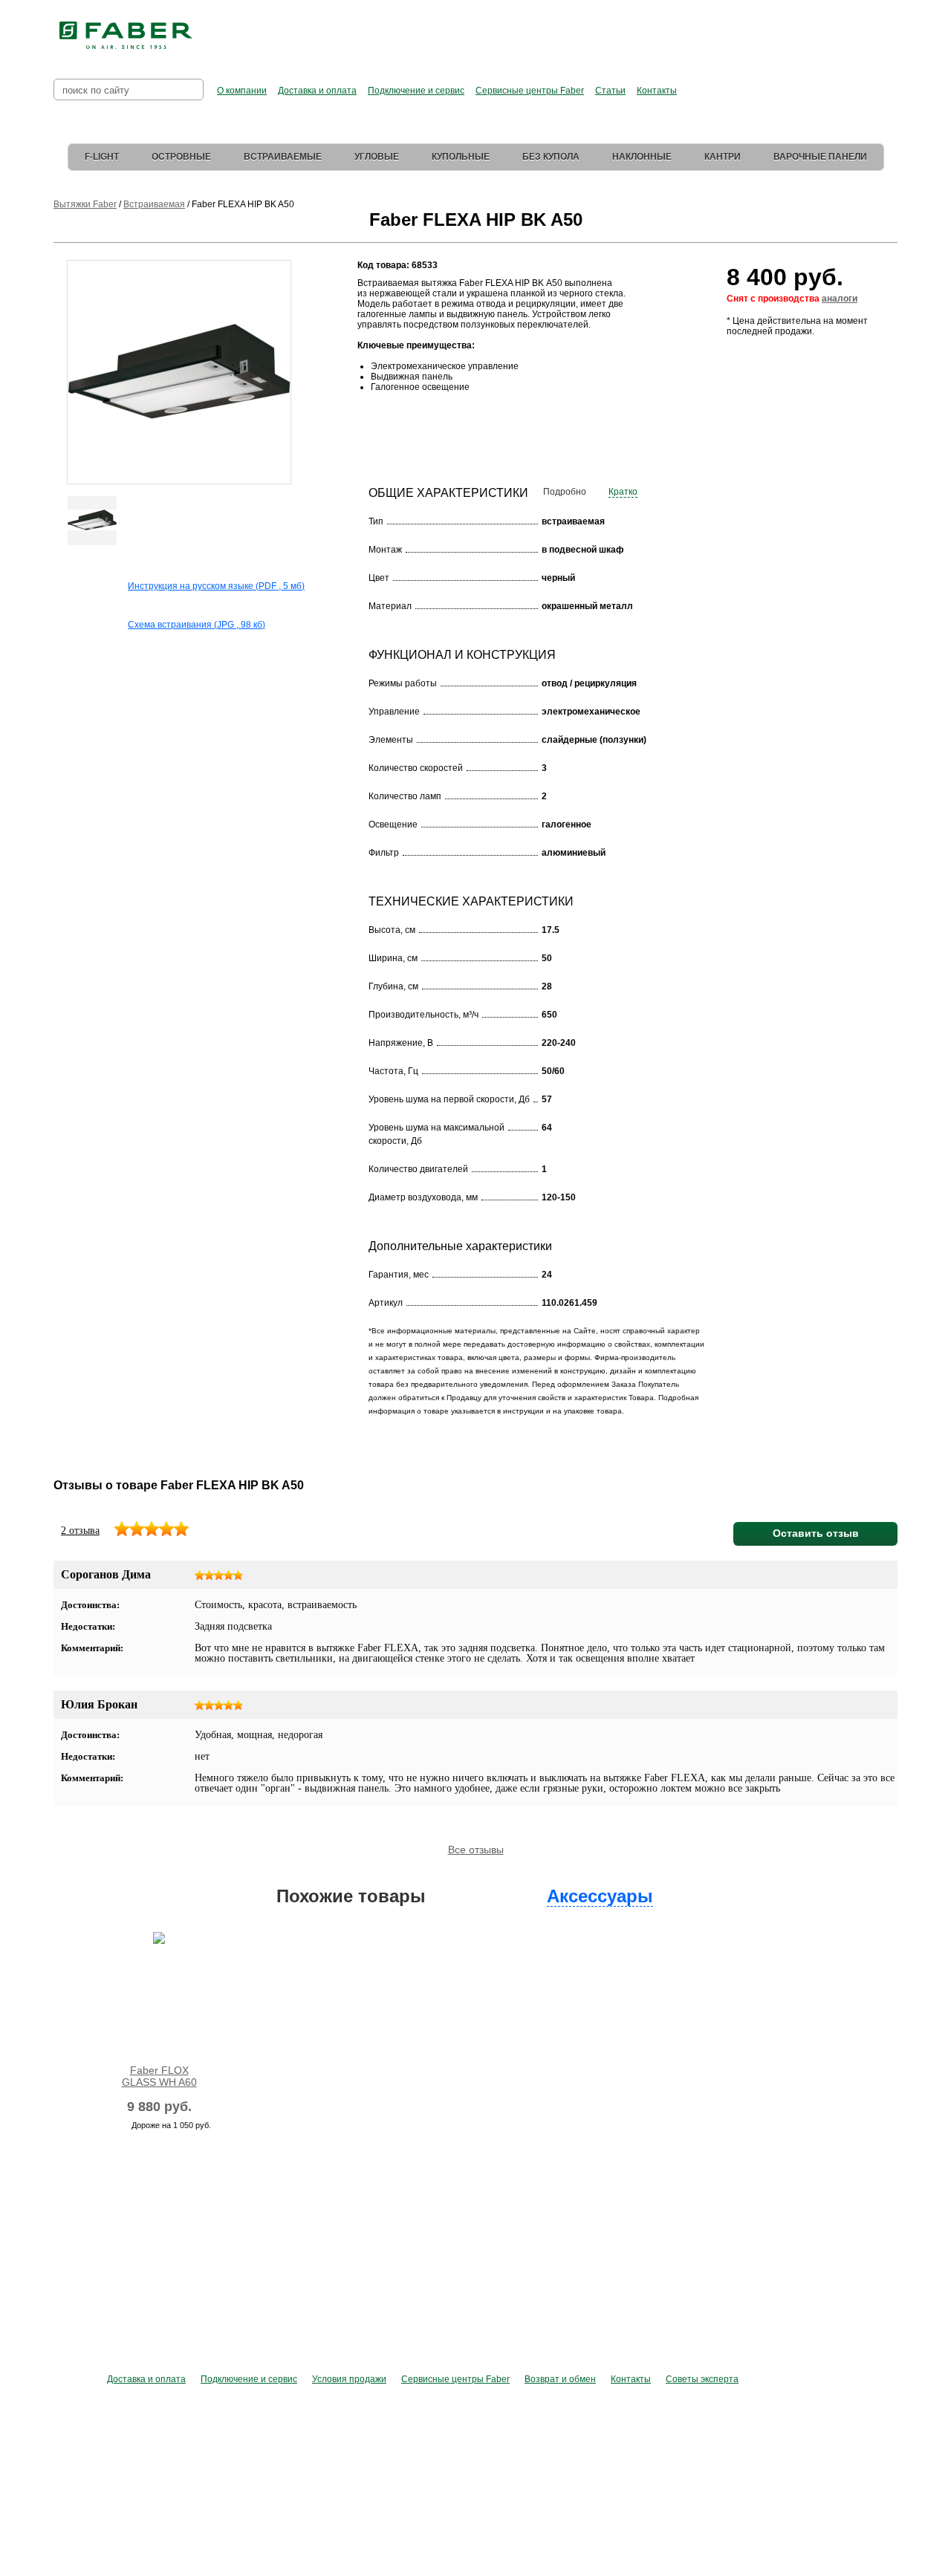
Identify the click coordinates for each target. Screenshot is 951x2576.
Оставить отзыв (816, 1533)
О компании (242, 91)
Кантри (723, 157)
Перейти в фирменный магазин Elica (624, 30)
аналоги (840, 299)
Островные (181, 157)
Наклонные (642, 157)
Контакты (657, 91)
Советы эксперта (702, 2379)
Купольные (461, 157)
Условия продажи (349, 2379)
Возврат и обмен (560, 2379)
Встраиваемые (283, 157)
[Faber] (126, 36)
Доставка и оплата (317, 91)
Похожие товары (351, 1896)
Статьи (610, 91)
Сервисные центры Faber (530, 91)
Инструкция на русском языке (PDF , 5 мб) (216, 586)
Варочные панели (820, 157)
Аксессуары (600, 1896)
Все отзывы (476, 1850)
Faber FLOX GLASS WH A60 (159, 2076)
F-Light (102, 157)
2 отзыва (80, 1531)
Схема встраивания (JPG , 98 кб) (197, 625)
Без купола (551, 157)
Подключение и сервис (416, 91)
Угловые (377, 157)
